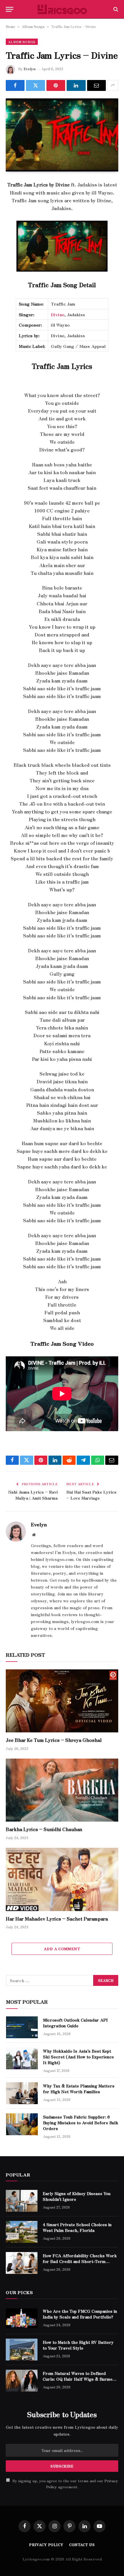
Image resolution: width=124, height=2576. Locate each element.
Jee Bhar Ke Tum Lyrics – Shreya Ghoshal (54, 1740)
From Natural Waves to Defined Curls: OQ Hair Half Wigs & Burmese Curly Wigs (80, 2379)
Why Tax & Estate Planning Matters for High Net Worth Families (79, 2089)
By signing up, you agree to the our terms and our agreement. (65, 2484)
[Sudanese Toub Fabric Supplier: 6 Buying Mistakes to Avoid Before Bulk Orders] (22, 2124)
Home (11, 26)
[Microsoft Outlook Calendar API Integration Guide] (22, 2027)
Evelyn (30, 69)
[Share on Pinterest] (56, 85)
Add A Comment (62, 1949)
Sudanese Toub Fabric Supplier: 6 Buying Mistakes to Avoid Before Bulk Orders (81, 2123)
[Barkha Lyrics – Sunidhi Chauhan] (62, 1790)
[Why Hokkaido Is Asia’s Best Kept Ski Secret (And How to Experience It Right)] (22, 2058)
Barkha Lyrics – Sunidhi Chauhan (44, 1829)
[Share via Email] (96, 85)
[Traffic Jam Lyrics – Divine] (62, 135)
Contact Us (82, 2544)
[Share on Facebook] (15, 85)
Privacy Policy (46, 2544)
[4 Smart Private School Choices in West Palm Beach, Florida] (22, 2232)
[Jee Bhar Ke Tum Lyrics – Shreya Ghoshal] (62, 1701)
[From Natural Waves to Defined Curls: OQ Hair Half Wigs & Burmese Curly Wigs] (22, 2381)
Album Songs (33, 26)
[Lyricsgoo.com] (62, 9)
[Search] (115, 9)
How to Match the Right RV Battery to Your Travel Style (78, 2345)
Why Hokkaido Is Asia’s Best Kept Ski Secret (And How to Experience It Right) (78, 2057)
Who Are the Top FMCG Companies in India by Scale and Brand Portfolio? (80, 2314)
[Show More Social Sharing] (113, 85)
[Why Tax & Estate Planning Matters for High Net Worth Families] (22, 2093)
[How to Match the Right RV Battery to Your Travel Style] (22, 2350)
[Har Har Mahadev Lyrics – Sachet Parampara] (62, 1879)
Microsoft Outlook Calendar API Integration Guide (75, 2023)
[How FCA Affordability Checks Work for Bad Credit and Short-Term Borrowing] (22, 2263)
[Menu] (10, 9)
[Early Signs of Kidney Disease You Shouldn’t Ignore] (22, 2201)
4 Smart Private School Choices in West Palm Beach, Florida (77, 2227)
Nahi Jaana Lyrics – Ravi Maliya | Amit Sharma (33, 1495)
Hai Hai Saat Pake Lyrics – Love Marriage (91, 1495)
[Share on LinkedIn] (76, 85)
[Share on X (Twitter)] (35, 85)
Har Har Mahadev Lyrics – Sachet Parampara (57, 1919)
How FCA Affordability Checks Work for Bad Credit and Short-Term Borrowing (80, 2261)
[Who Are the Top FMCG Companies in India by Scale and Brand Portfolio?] (22, 2318)
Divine (58, 314)
